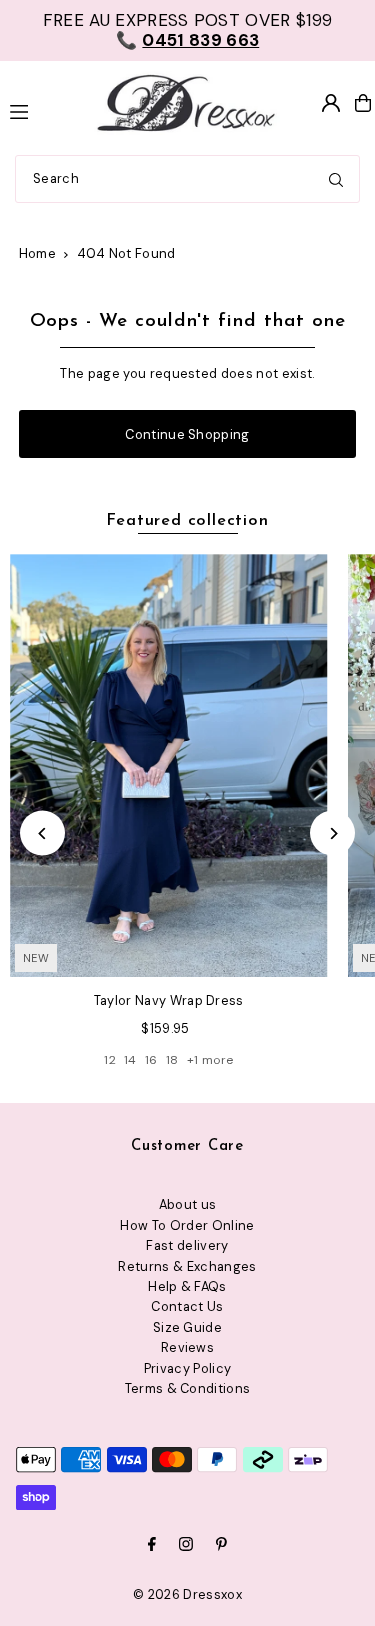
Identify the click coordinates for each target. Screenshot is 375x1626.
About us (188, 1204)
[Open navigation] (39, 110)
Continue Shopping (187, 434)
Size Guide (187, 1327)
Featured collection (187, 521)
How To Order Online (187, 1225)
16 (151, 1060)
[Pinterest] (221, 1545)
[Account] (331, 103)
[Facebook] (152, 1545)
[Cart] (363, 103)
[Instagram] (186, 1545)
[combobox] (187, 179)
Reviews (187, 1347)
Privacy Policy (187, 1368)
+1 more (210, 1060)
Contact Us (187, 1306)
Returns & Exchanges (187, 1266)
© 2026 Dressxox (187, 1594)
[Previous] (42, 833)
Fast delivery (187, 1245)
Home (37, 253)
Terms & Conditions (188, 1388)
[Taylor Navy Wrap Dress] (169, 765)
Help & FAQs (187, 1286)
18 (172, 1060)
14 (130, 1060)
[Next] (332, 833)
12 (110, 1060)
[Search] (336, 179)
